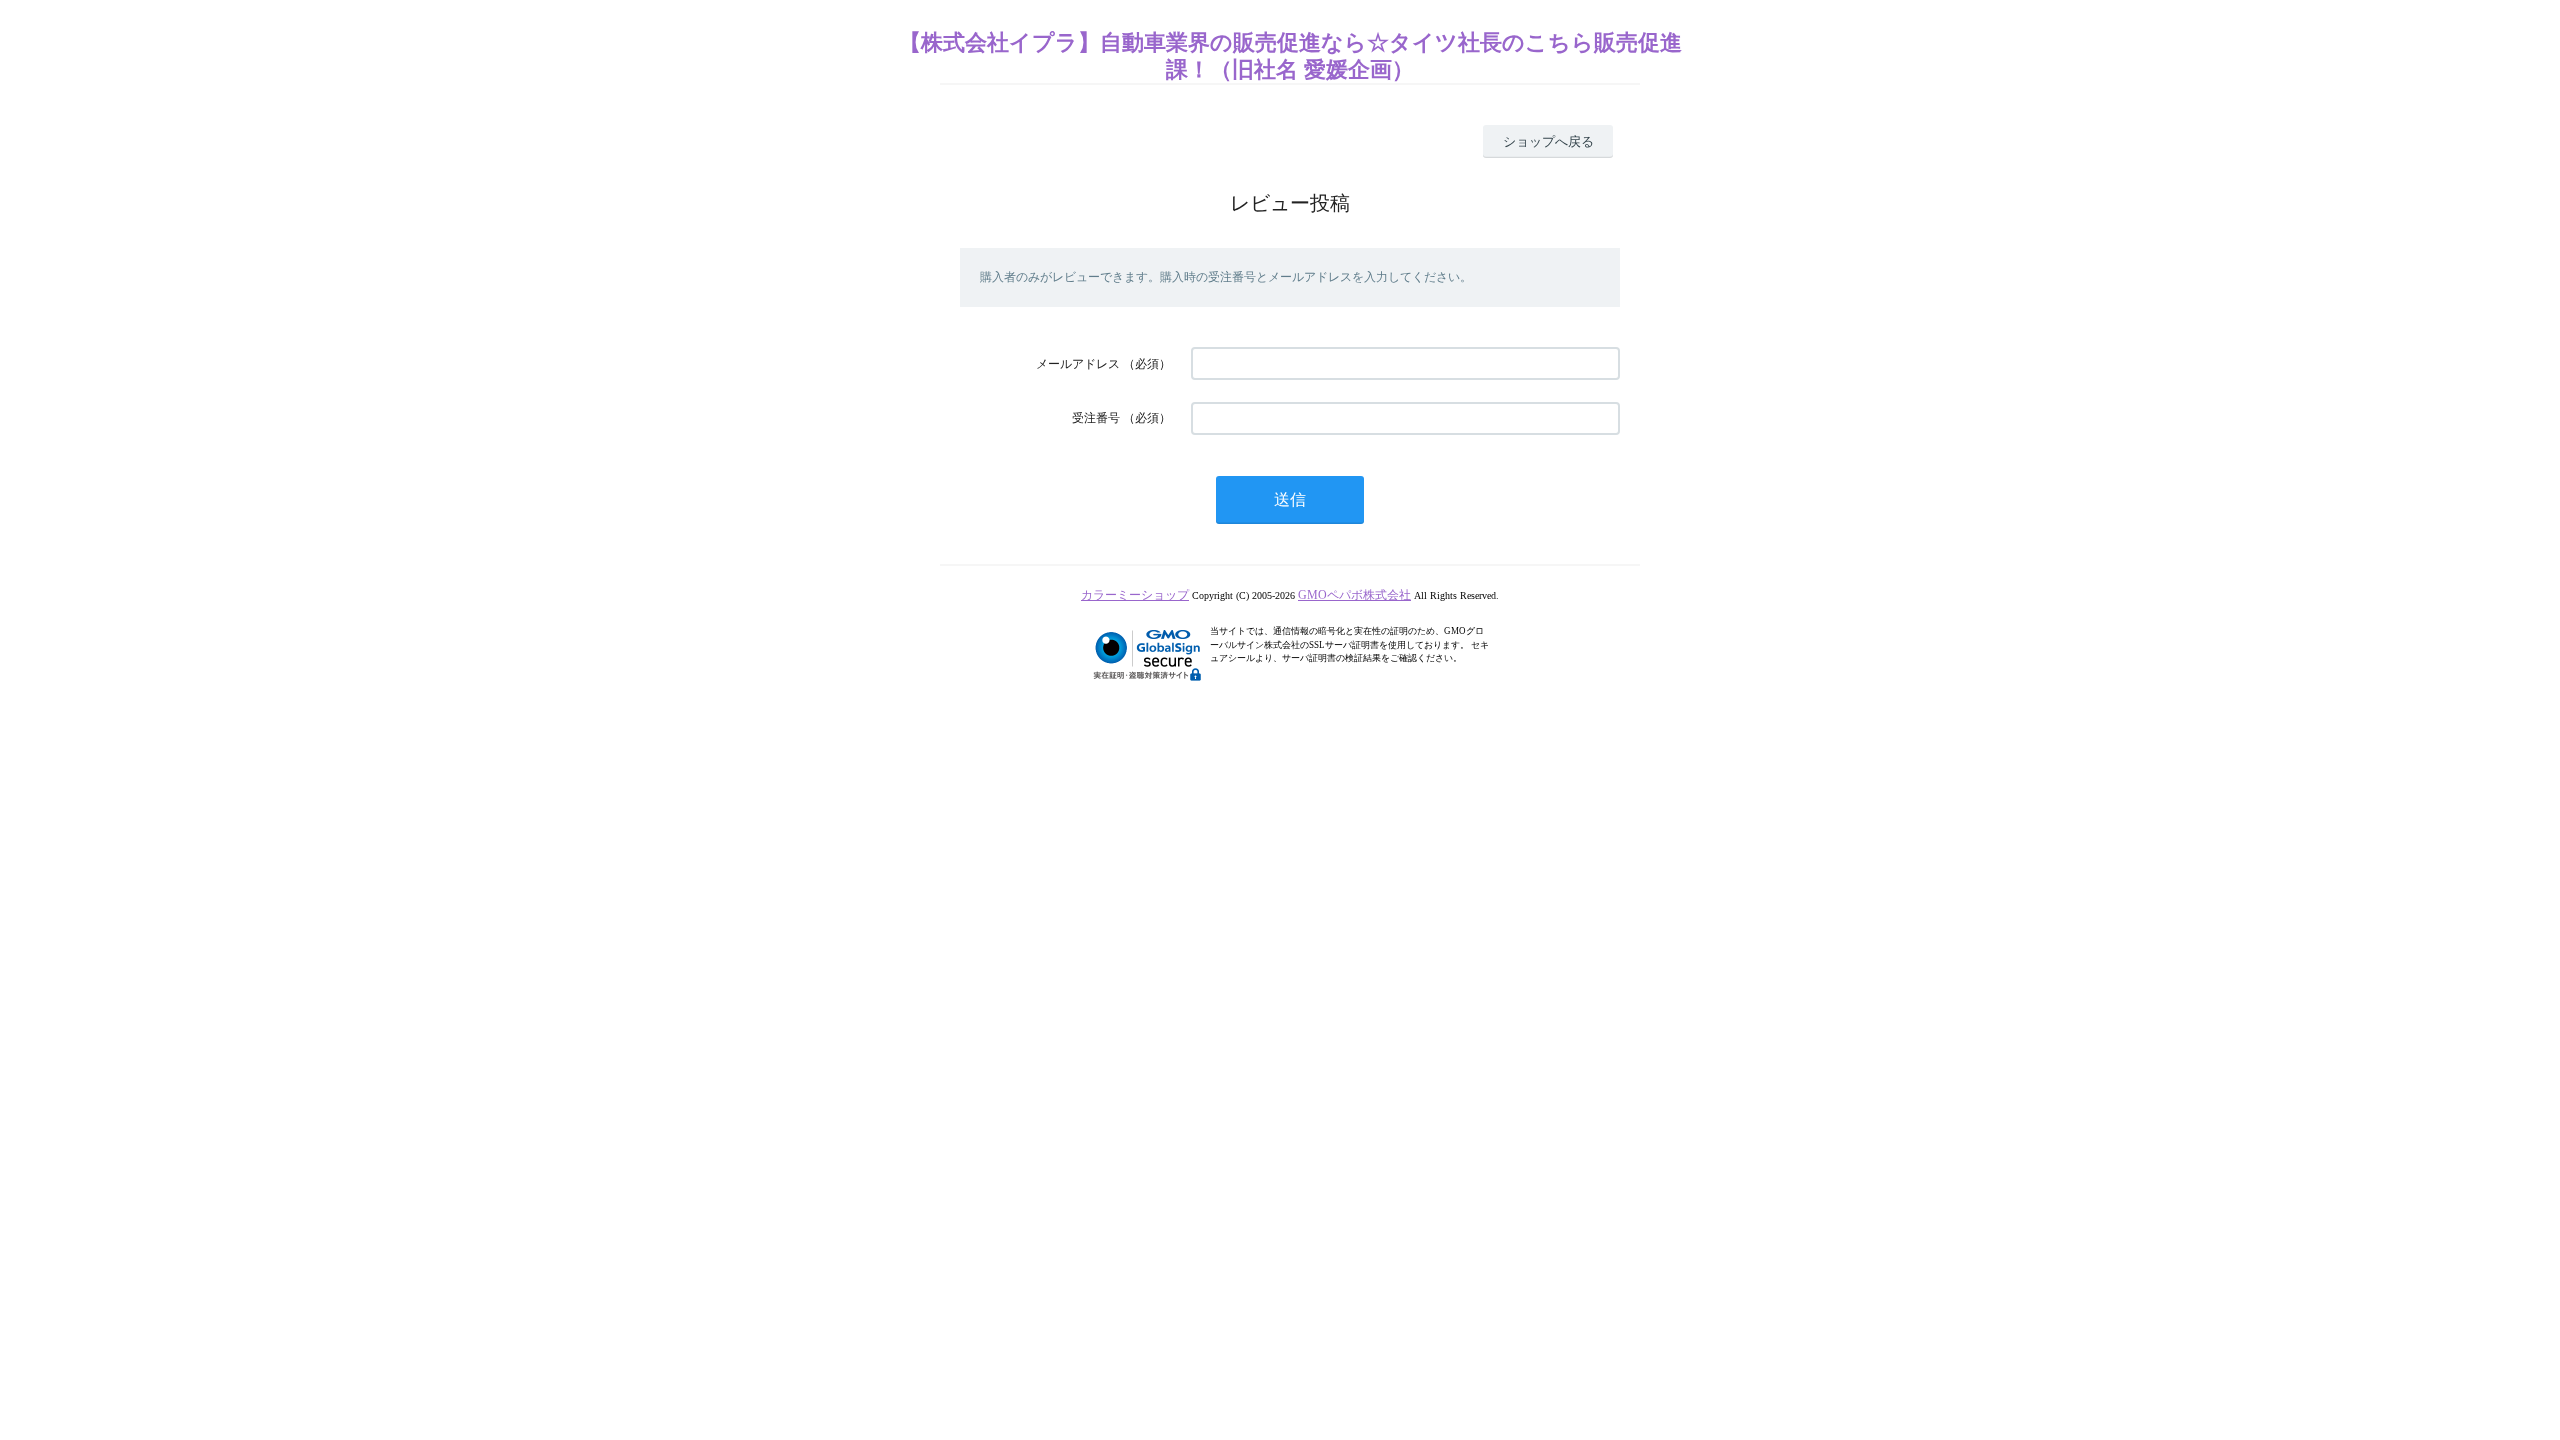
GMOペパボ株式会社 (1354, 595)
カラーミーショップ (1135, 595)
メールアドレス (1078, 364)
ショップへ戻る (1548, 141)
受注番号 (1096, 418)
